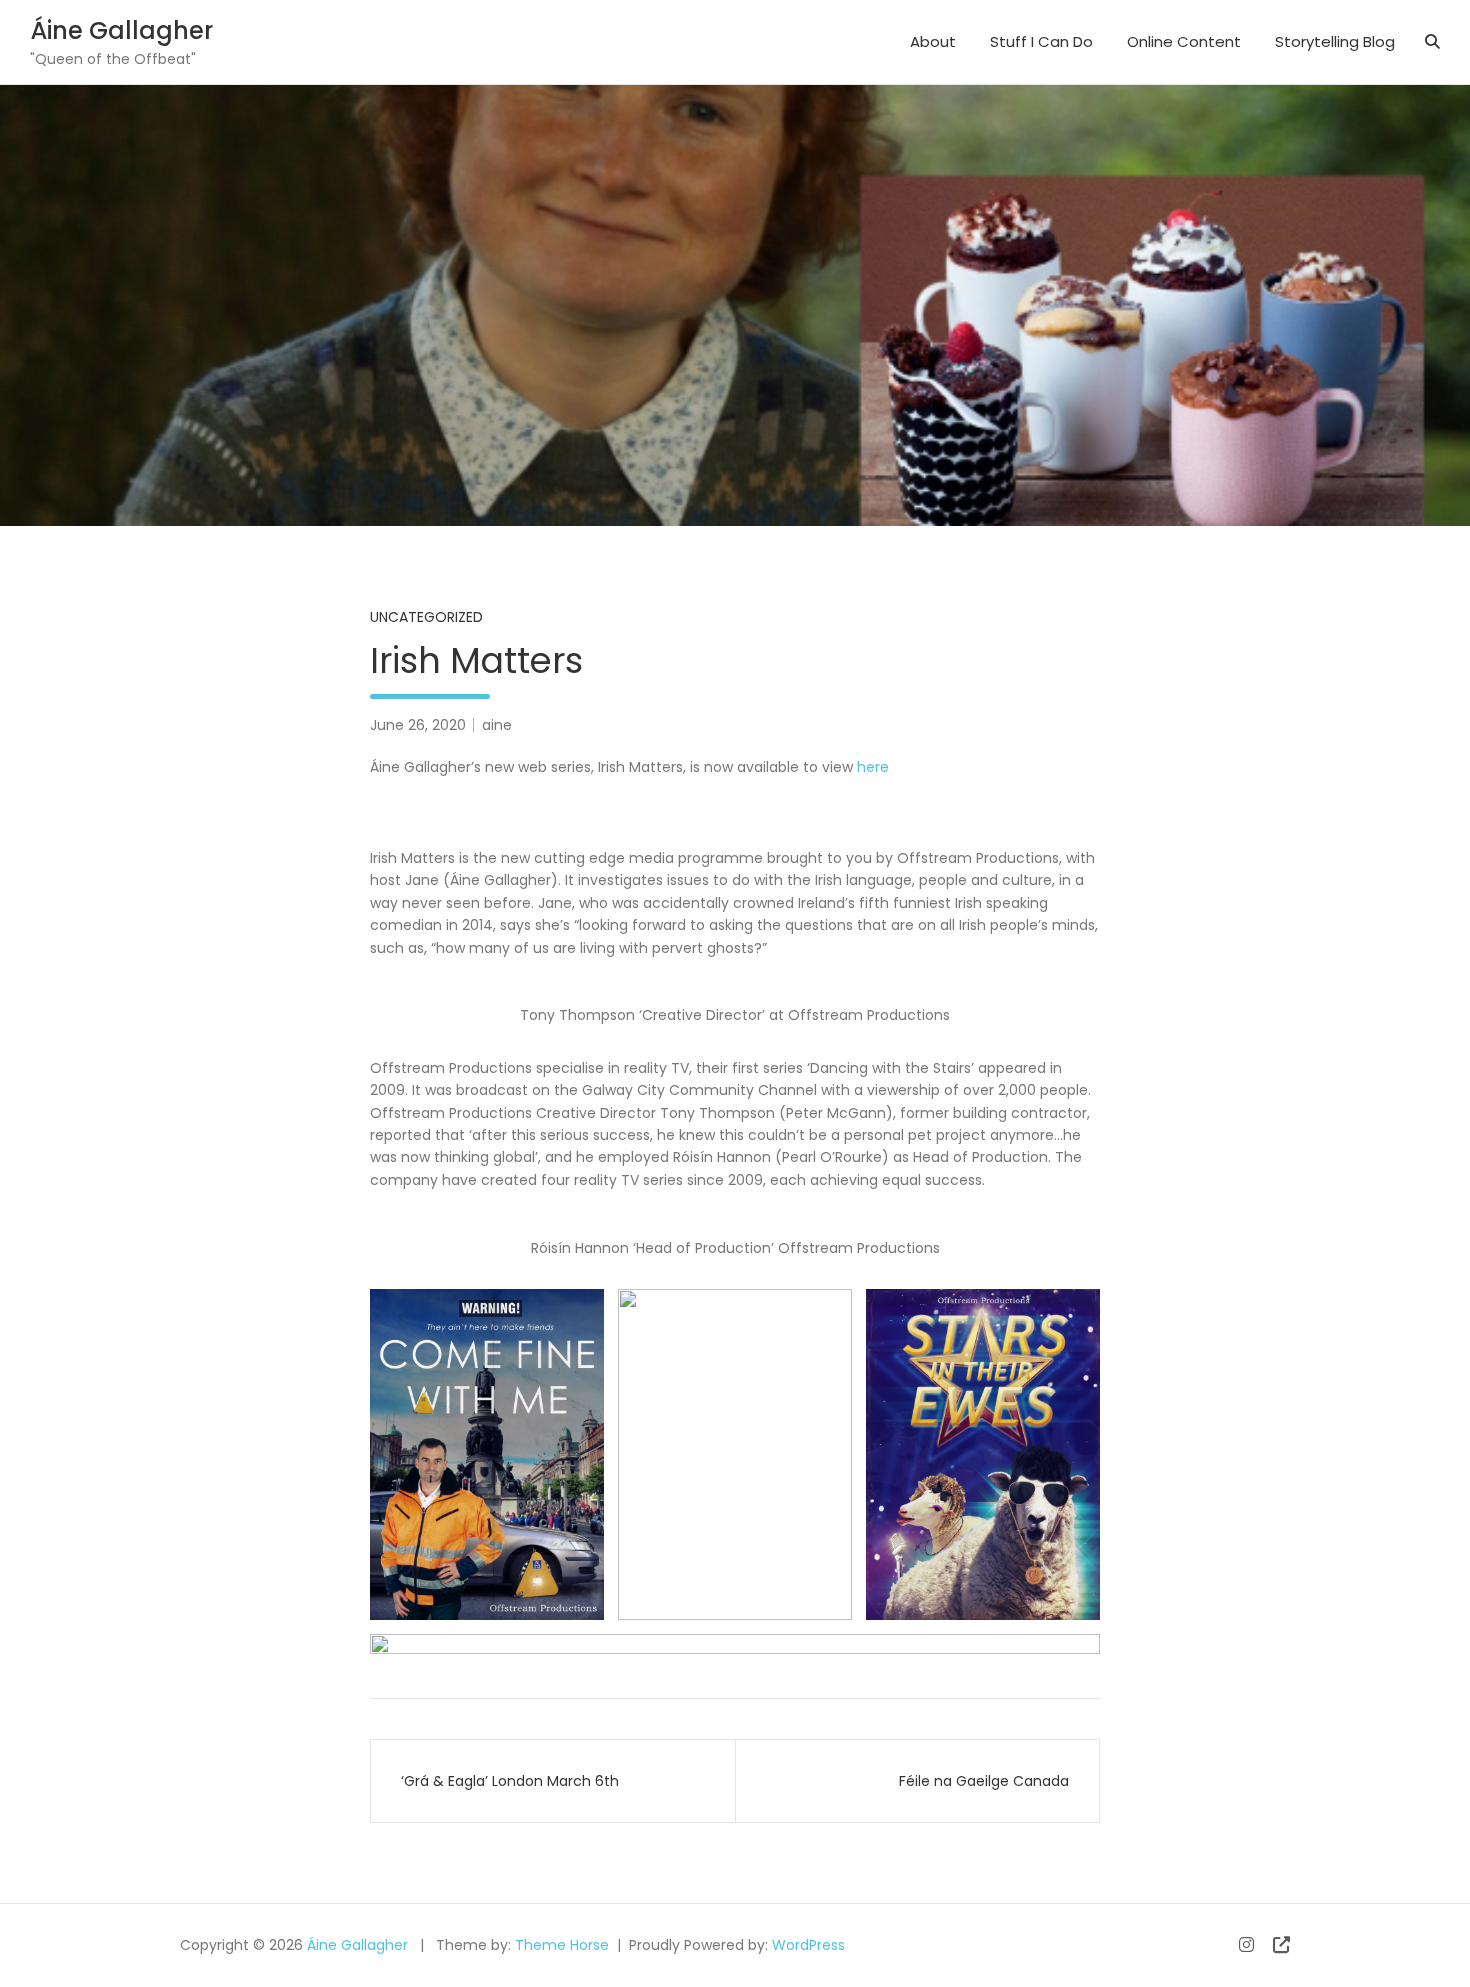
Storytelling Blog (1335, 41)
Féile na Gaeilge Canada (984, 1781)
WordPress (808, 1945)
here (873, 767)
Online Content (1184, 41)
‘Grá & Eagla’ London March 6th (510, 1781)
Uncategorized (426, 617)
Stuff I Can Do (1041, 41)
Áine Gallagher (121, 30)
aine (497, 725)
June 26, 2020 (418, 725)
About (933, 41)
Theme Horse (562, 1945)
